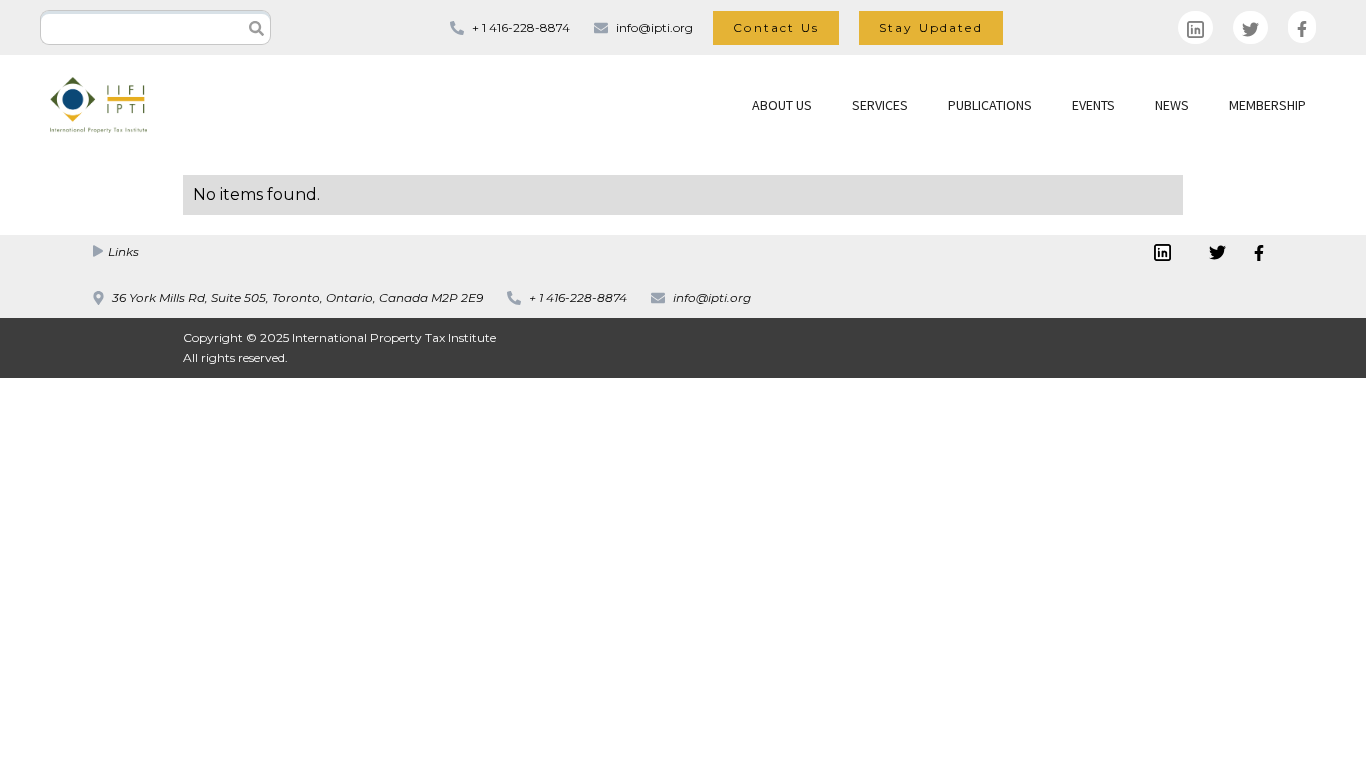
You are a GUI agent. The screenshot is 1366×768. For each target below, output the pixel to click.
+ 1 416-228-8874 (521, 27)
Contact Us (776, 27)
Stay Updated (931, 27)
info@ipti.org (654, 27)
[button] (782, 105)
